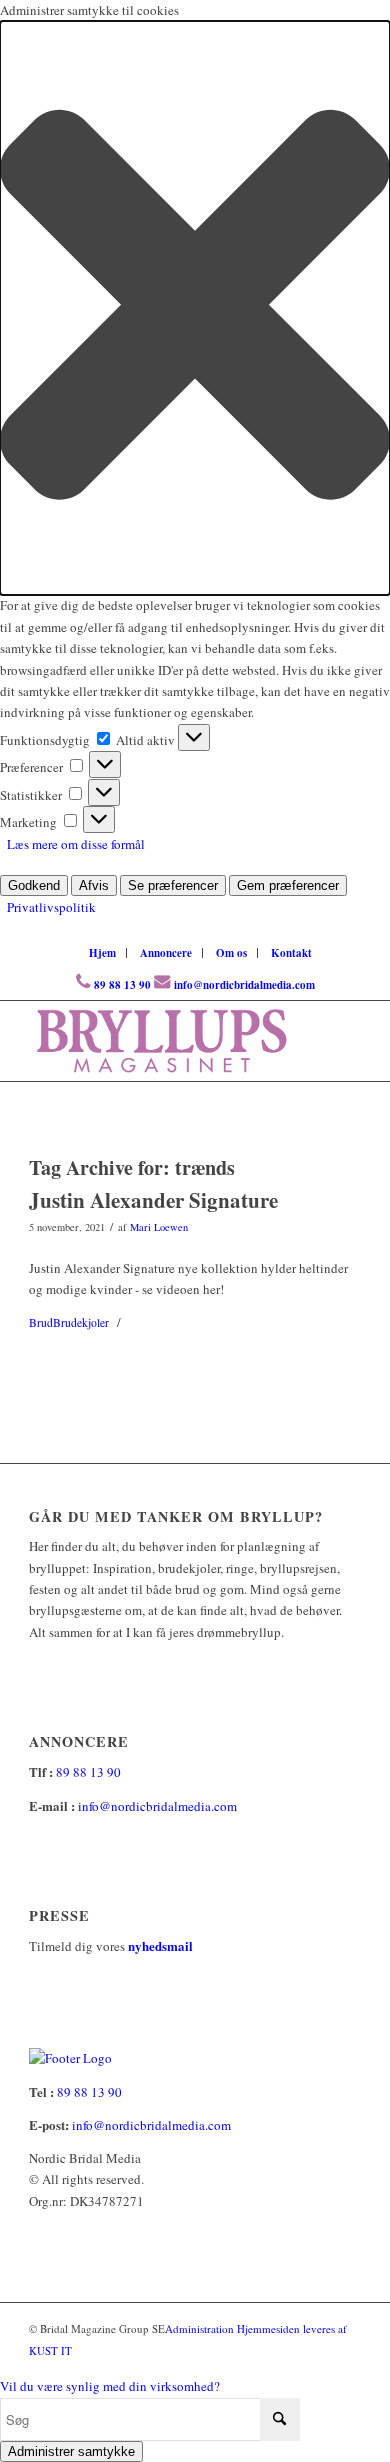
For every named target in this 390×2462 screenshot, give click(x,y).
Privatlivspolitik (51, 907)
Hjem (102, 953)
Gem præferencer (288, 885)
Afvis (94, 885)
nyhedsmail (160, 1945)
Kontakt (291, 953)
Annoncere (166, 953)
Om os (231, 953)
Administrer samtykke (71, 2451)
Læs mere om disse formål (76, 844)
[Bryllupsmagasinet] (161, 1041)
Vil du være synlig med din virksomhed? (110, 2386)
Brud (41, 1322)
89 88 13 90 (122, 985)
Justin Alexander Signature (153, 1200)
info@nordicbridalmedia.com (244, 985)
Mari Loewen (159, 1227)
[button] (195, 308)
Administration (201, 2328)
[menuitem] (103, 953)
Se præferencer (173, 885)
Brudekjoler (81, 1322)
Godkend (34, 885)
